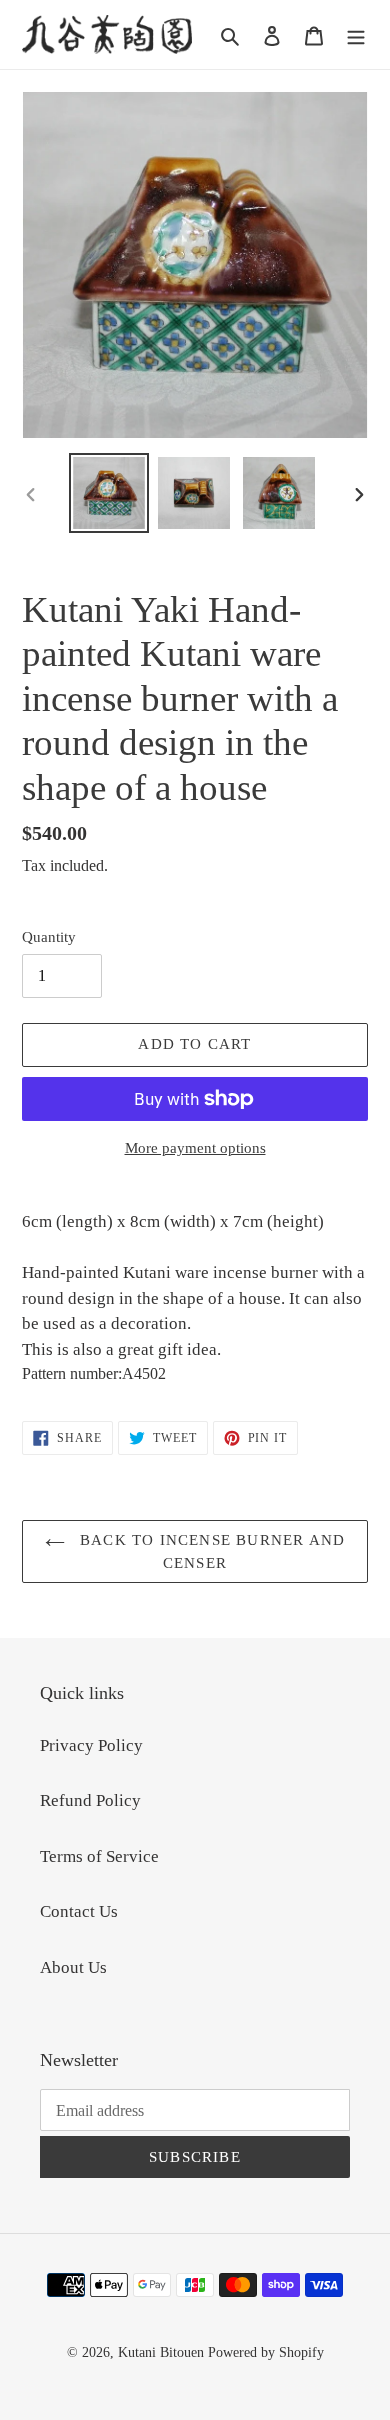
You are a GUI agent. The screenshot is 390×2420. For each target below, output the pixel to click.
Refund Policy (90, 1800)
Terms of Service (99, 1856)
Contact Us (79, 1911)
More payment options (195, 1148)
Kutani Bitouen (161, 2352)
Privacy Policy (91, 1745)
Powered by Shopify (266, 2352)
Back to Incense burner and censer (210, 1551)
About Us (73, 1967)
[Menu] (356, 35)
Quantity (49, 937)
